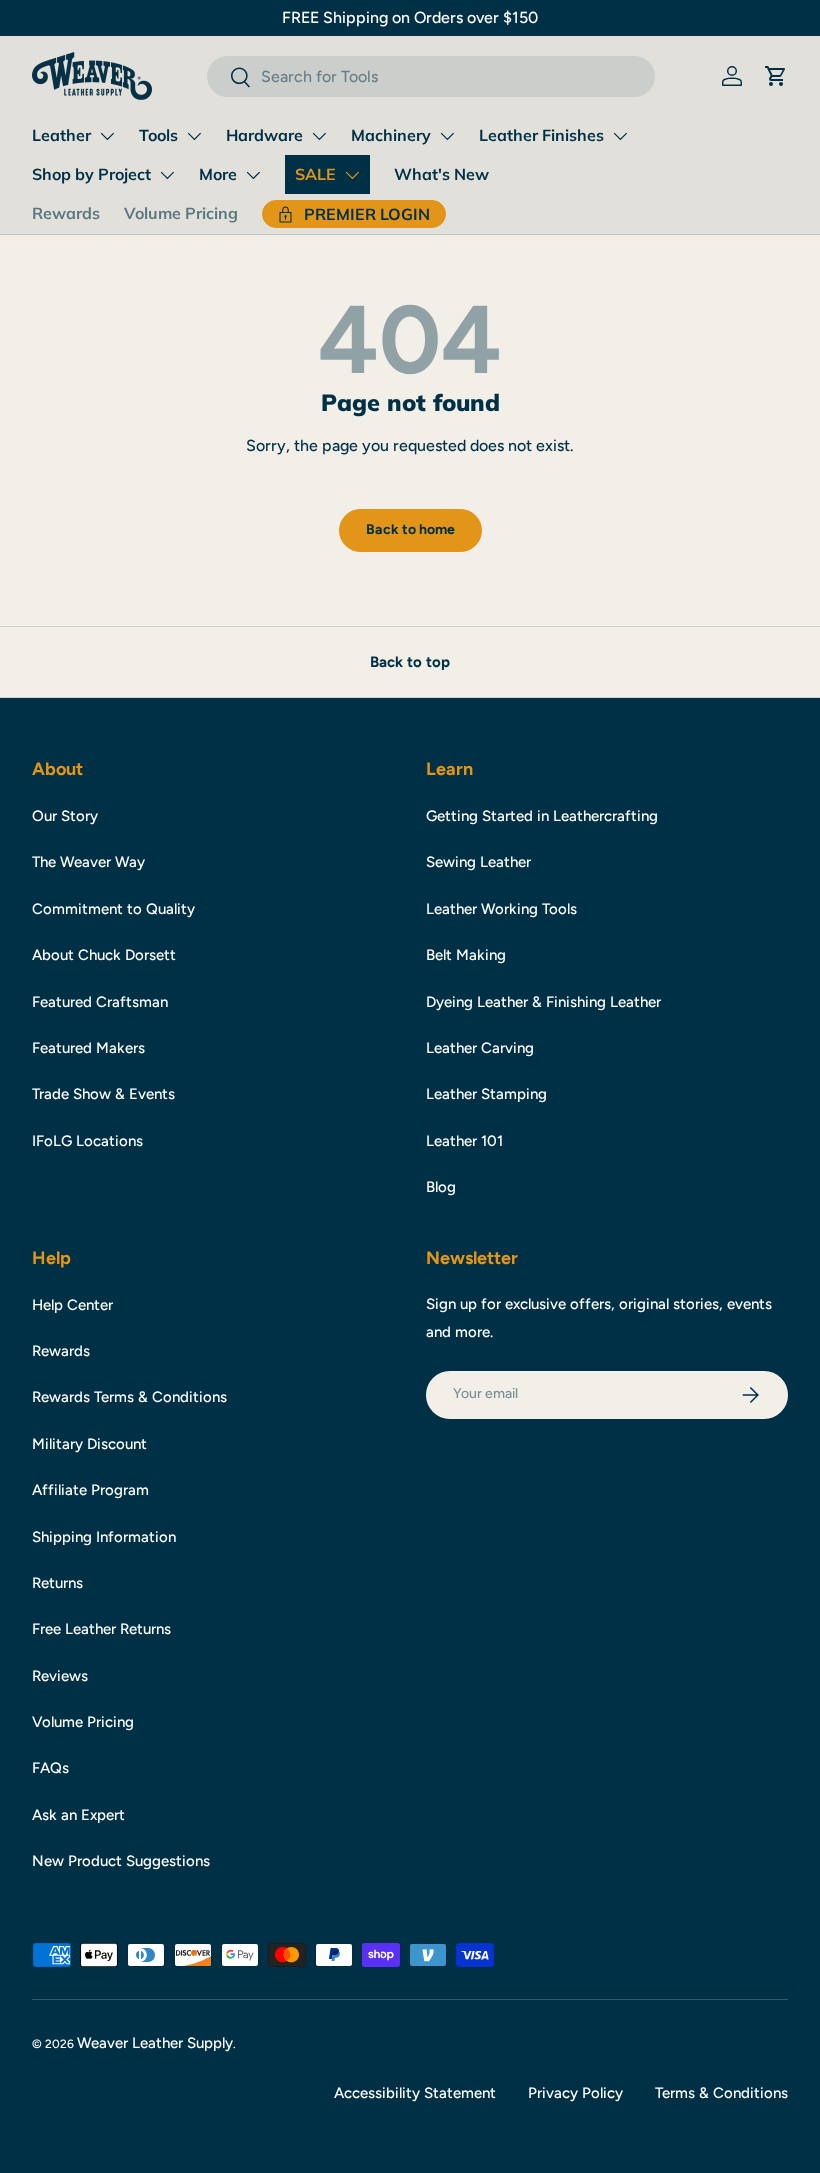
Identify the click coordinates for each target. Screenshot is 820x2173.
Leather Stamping (486, 1094)
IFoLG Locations (87, 1141)
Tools (158, 135)
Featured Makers (88, 1048)
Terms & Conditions (721, 2093)
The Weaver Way (88, 862)
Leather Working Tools (501, 909)
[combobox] (430, 76)
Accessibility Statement (415, 2093)
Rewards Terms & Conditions (129, 1397)
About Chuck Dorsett (104, 955)
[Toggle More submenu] (253, 175)
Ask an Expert (78, 1815)
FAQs (50, 1768)
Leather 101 (464, 1141)
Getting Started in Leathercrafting (542, 816)
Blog (441, 1187)
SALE (315, 174)
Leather (61, 135)
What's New (441, 174)
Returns (57, 1583)
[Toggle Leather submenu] (107, 136)
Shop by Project (91, 174)
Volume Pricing (181, 213)
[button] (776, 76)
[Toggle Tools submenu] (194, 136)
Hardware (264, 135)
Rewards (66, 213)
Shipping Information (104, 1537)
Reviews (60, 1676)
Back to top (410, 662)
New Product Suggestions (121, 1861)
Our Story (65, 816)
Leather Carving (480, 1048)
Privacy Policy (575, 2093)
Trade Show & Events (103, 1094)
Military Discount (89, 1444)
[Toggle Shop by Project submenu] (167, 175)
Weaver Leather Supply (155, 2043)
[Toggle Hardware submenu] (319, 136)
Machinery (391, 135)
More (218, 174)
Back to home (410, 529)
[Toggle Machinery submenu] (447, 136)
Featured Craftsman (100, 1002)
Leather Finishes (541, 135)
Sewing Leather (478, 862)
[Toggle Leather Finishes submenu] (620, 136)
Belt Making (466, 955)
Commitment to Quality (113, 909)
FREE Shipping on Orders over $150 (410, 17)
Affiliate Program (90, 1490)
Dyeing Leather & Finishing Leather (543, 1002)
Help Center (72, 1305)
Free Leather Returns (101, 1629)
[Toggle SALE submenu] (352, 175)
